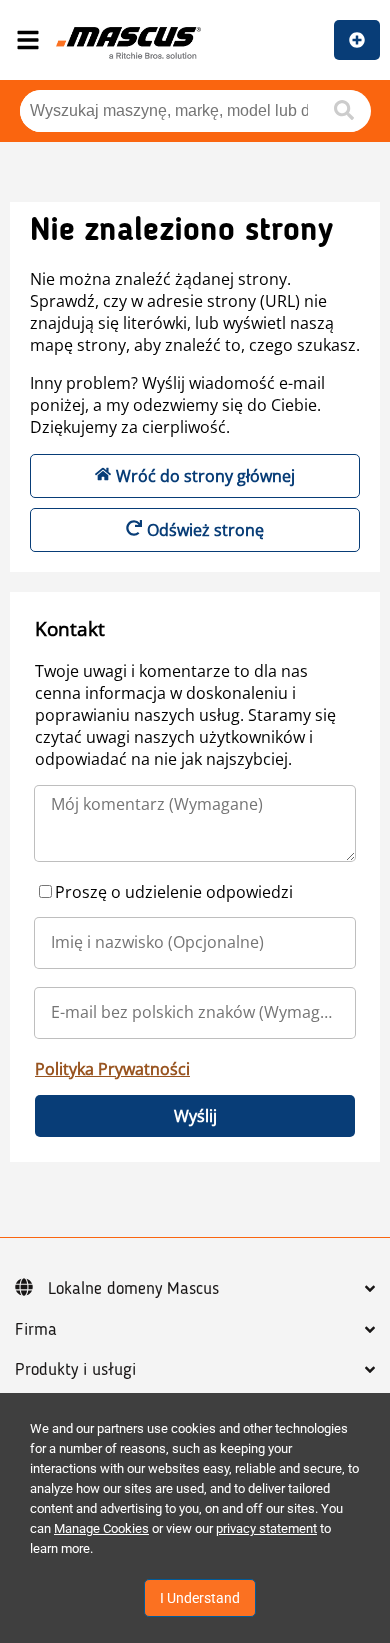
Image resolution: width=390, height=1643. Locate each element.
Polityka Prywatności (112, 1069)
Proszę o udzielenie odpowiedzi (174, 892)
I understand (200, 1598)
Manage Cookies (101, 1528)
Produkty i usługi (75, 1370)
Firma (36, 1330)
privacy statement (266, 1528)
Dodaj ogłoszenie (357, 40)
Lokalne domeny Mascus (133, 1289)
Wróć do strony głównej (205, 476)
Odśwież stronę (205, 530)
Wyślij (195, 1116)
